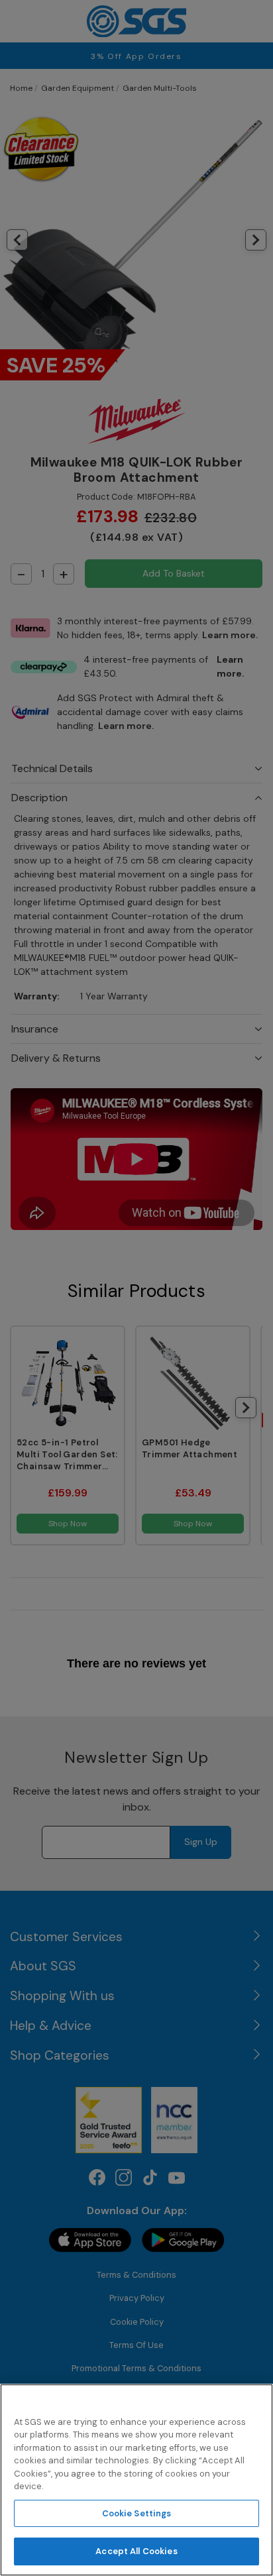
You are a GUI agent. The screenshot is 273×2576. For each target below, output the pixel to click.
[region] (136, 2480)
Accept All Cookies (136, 2551)
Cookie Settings (137, 2513)
